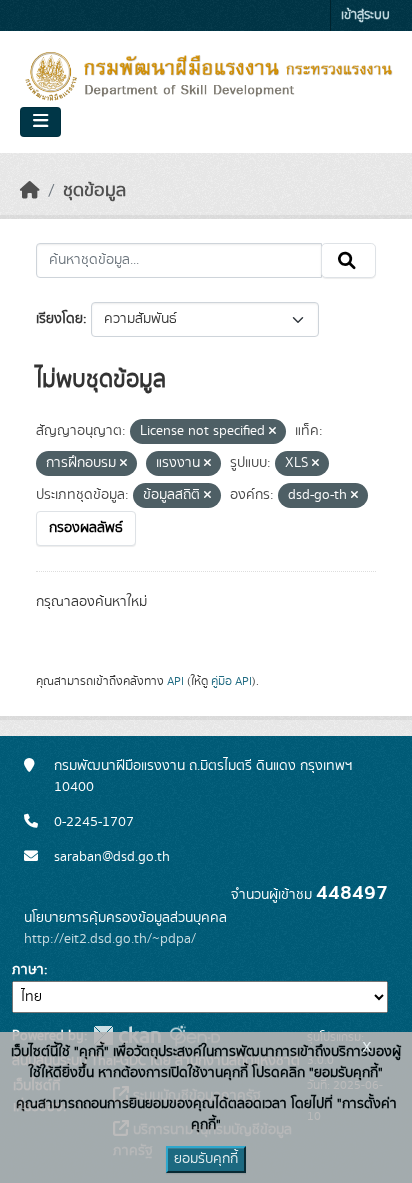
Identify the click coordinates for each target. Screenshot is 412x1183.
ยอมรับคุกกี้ (206, 1159)
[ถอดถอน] (272, 432)
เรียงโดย (59, 319)
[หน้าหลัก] (30, 191)
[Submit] (348, 261)
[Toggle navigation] (40, 122)
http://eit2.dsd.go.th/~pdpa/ (110, 939)
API (175, 681)
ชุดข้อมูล (94, 191)
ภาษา (28, 970)
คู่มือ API (231, 681)
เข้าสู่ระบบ (365, 15)
